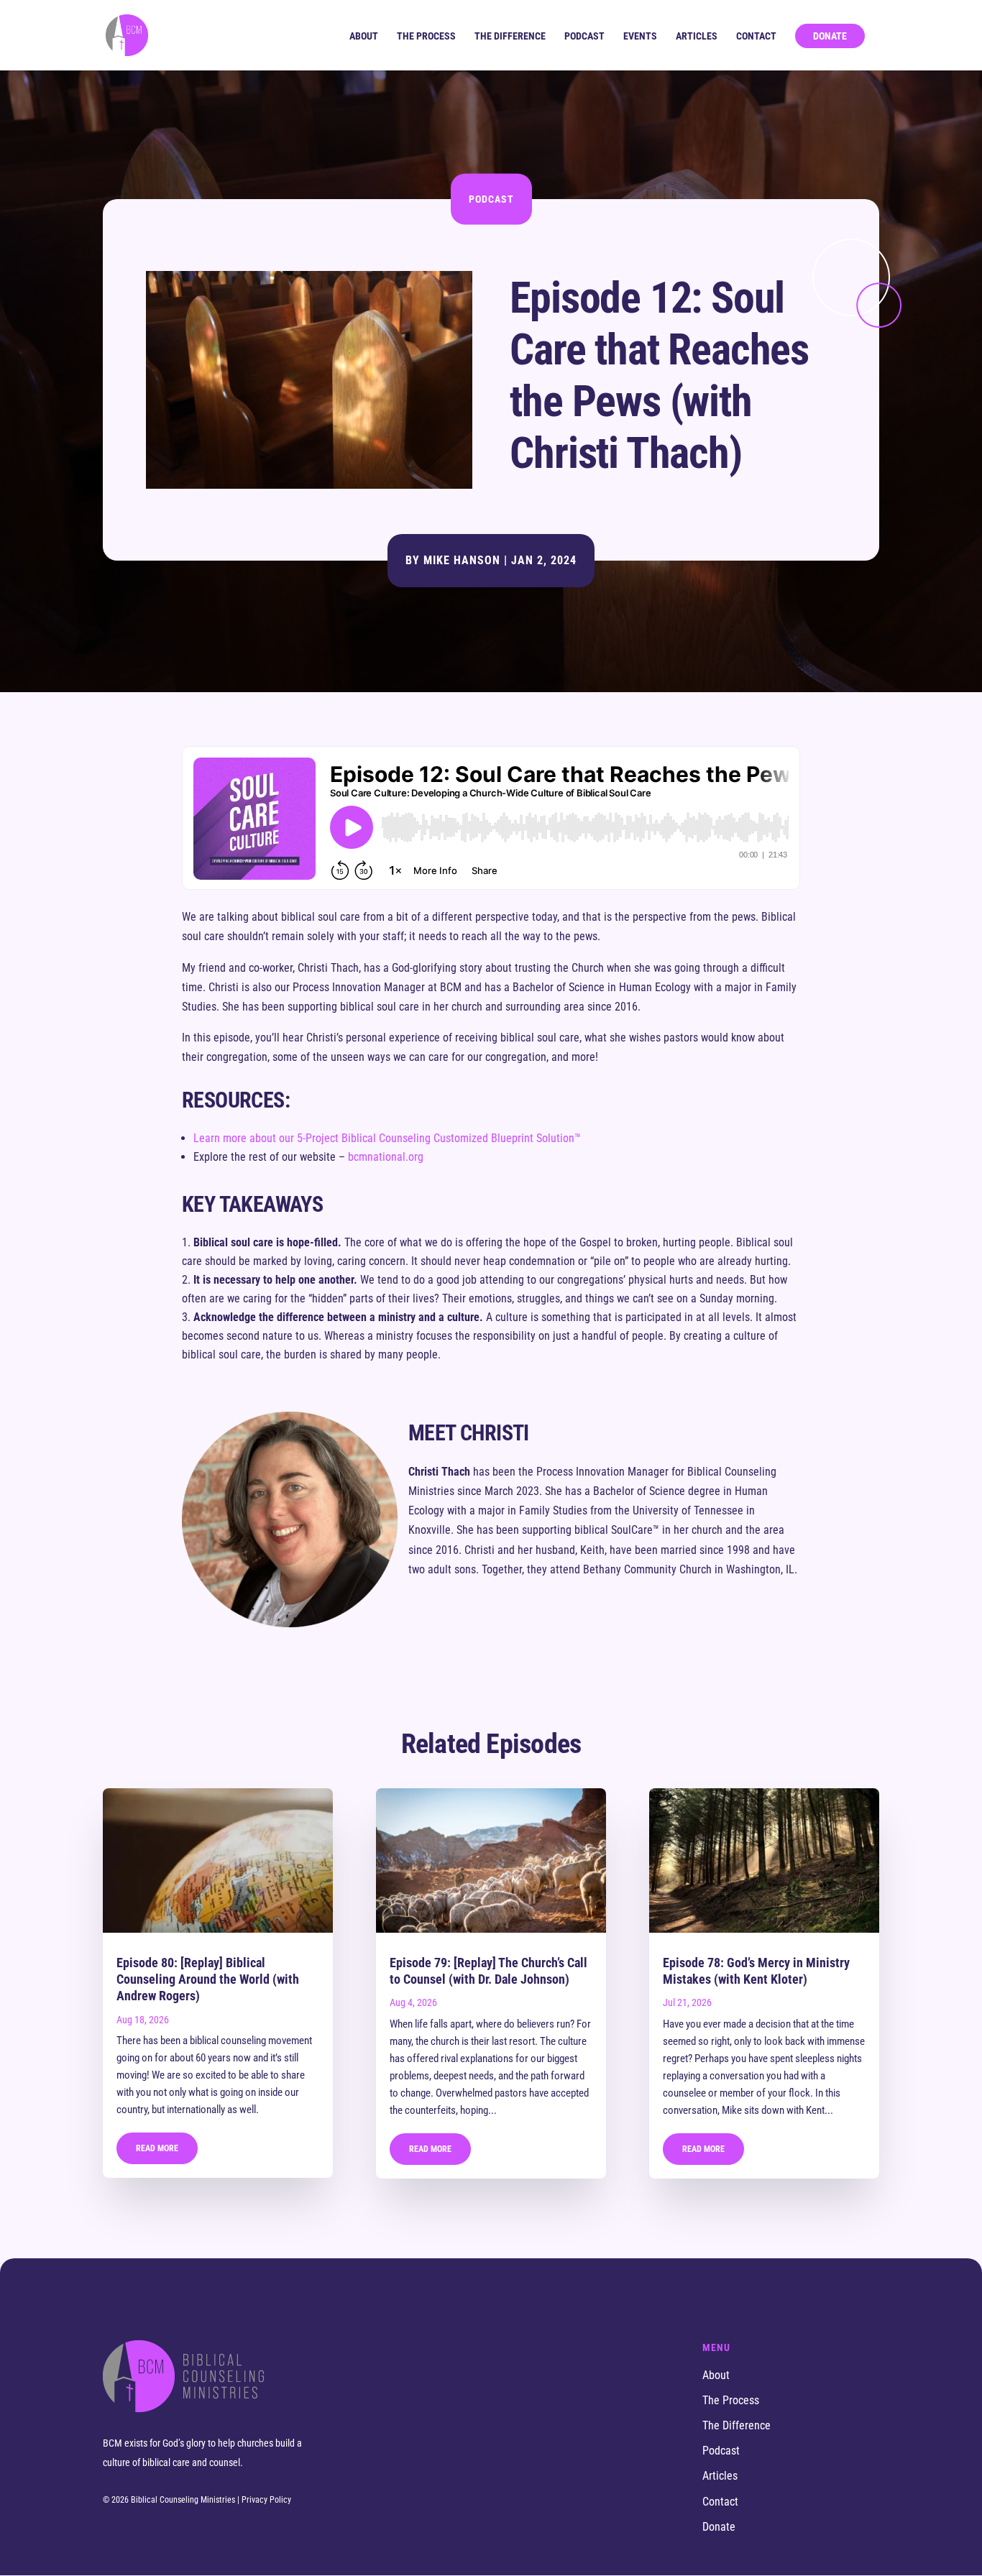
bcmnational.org (386, 1157)
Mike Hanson (462, 560)
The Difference (510, 36)
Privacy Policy (266, 2500)
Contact (756, 36)
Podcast (584, 36)
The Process (426, 36)
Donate (830, 36)
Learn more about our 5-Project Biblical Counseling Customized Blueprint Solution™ (387, 1138)
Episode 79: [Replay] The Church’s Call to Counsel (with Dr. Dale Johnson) (488, 1971)
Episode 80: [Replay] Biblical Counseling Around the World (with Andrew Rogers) (208, 1979)
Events (640, 36)
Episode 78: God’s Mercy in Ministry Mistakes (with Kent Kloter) (756, 1971)
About (364, 36)
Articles (697, 36)
